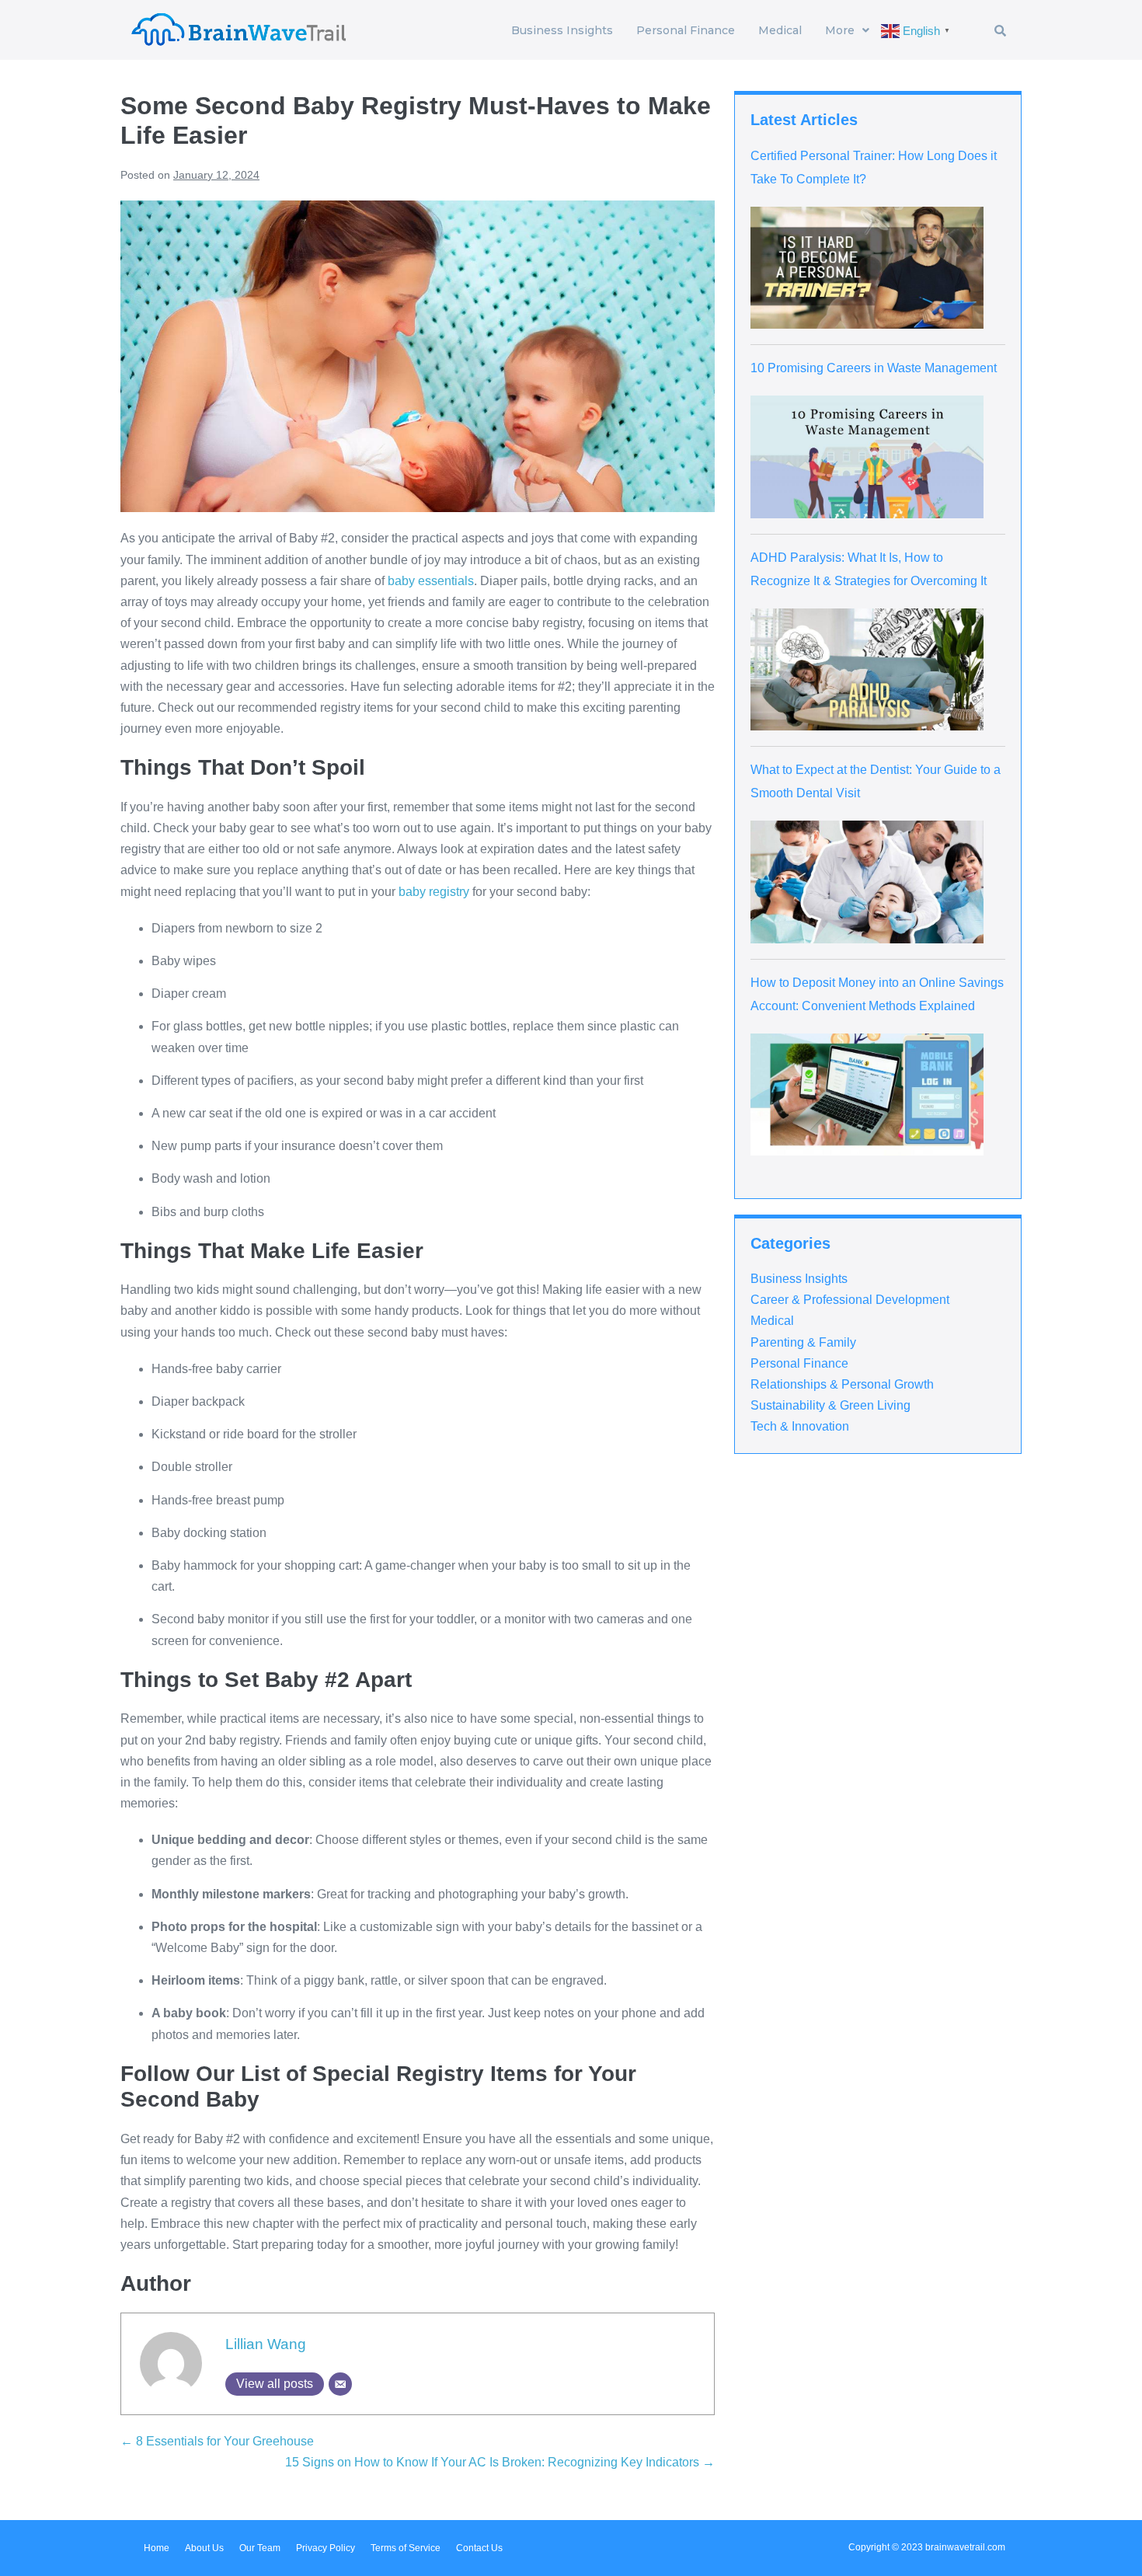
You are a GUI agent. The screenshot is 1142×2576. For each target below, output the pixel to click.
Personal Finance (686, 30)
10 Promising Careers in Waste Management (874, 368)
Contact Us (479, 2548)
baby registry (434, 892)
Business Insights (562, 30)
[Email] (340, 2384)
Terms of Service (406, 2548)
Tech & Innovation (800, 1426)
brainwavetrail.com (965, 2547)
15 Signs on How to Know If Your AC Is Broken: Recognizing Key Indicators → (500, 2462)
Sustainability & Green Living (830, 1405)
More (840, 30)
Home (157, 2548)
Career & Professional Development (850, 1300)
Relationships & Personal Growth (842, 1384)
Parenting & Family (803, 1342)
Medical (780, 30)
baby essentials (431, 581)
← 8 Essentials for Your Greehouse (217, 2441)
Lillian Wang (266, 2344)
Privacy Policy (326, 2548)
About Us (204, 2548)
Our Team (260, 2548)
